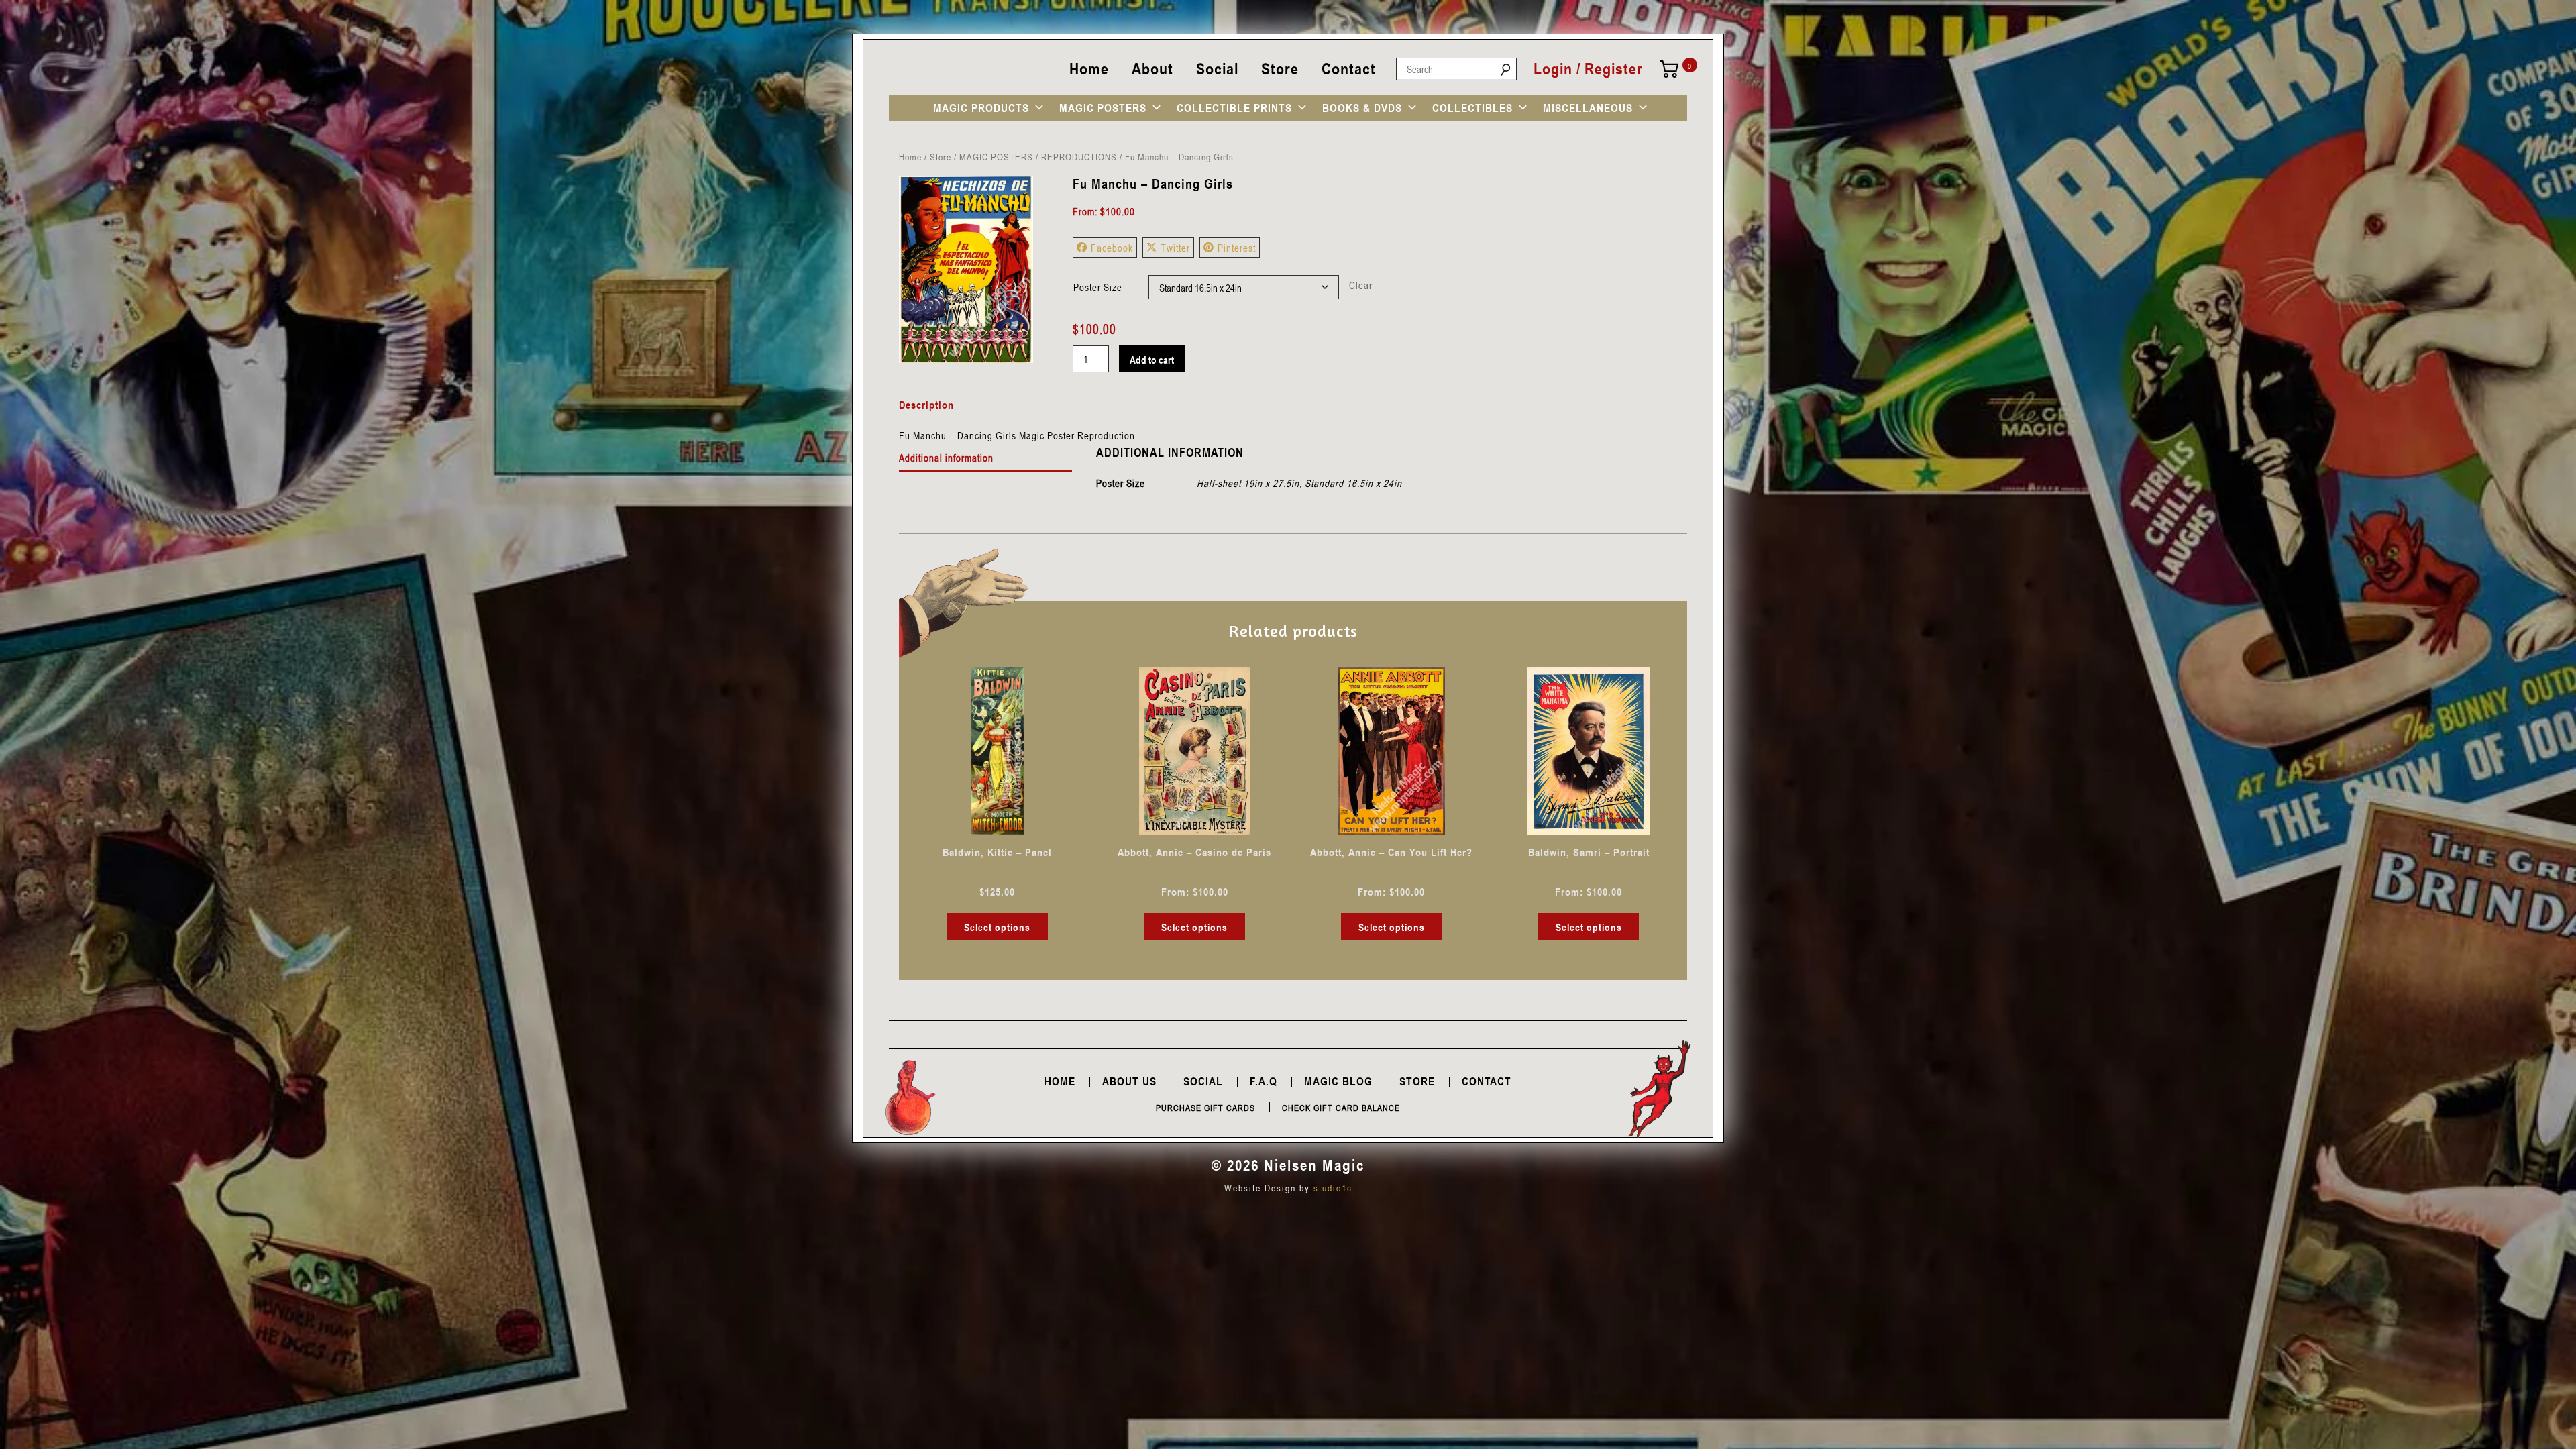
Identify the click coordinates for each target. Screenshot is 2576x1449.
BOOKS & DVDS (1362, 108)
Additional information (946, 458)
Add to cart (1152, 360)
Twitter (1175, 248)
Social (1217, 69)
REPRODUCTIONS (1079, 157)
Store (1280, 69)
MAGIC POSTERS (1103, 108)
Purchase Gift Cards (1205, 1108)
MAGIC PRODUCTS (981, 108)
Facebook (1112, 248)
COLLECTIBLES (1472, 108)
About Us (1129, 1081)
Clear (1361, 285)
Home (1089, 69)
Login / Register (1588, 69)
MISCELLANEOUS (1588, 108)
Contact (1349, 69)
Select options (997, 927)
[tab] (986, 458)
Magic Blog (1338, 1081)
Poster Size (1098, 287)
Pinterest (1237, 248)
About (1152, 69)
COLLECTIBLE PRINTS (1234, 108)
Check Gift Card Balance (1341, 1108)
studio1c (1333, 1188)
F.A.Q (1264, 1081)
